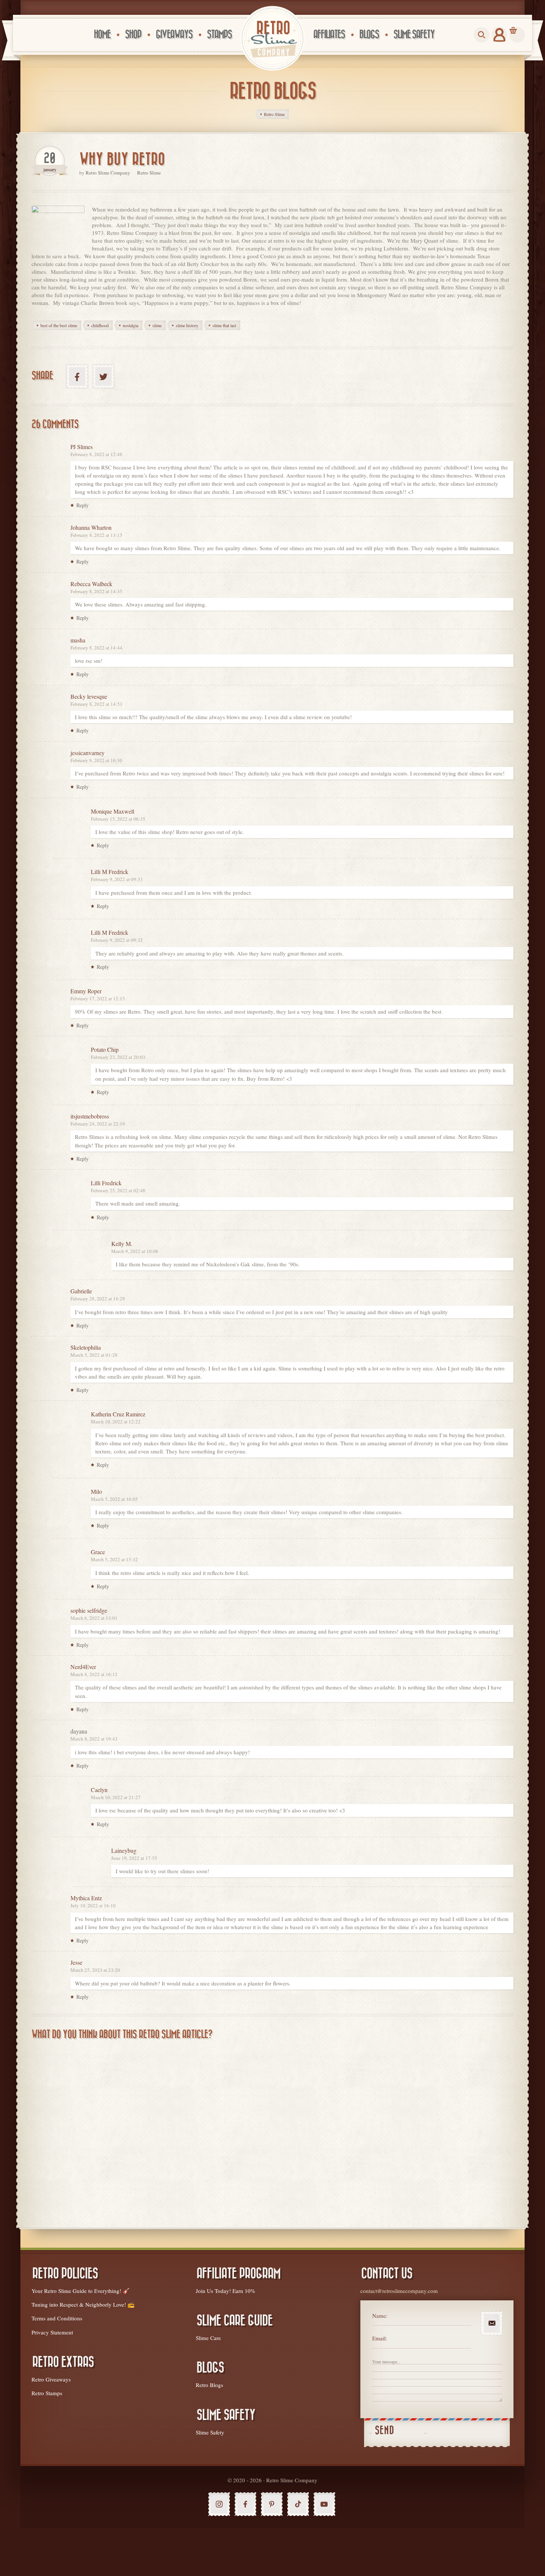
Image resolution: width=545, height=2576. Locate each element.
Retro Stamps (47, 2393)
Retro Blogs (209, 2385)
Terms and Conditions (57, 2318)
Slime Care (208, 2338)
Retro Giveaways (51, 2379)
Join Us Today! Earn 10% (226, 2291)
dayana (79, 1731)
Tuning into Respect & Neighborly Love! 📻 (83, 2304)
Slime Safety (210, 2432)
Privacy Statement (52, 2332)
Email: (380, 2338)
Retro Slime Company (108, 173)
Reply (82, 505)
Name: (380, 2316)
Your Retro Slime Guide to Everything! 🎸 (81, 2291)
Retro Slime (149, 173)
